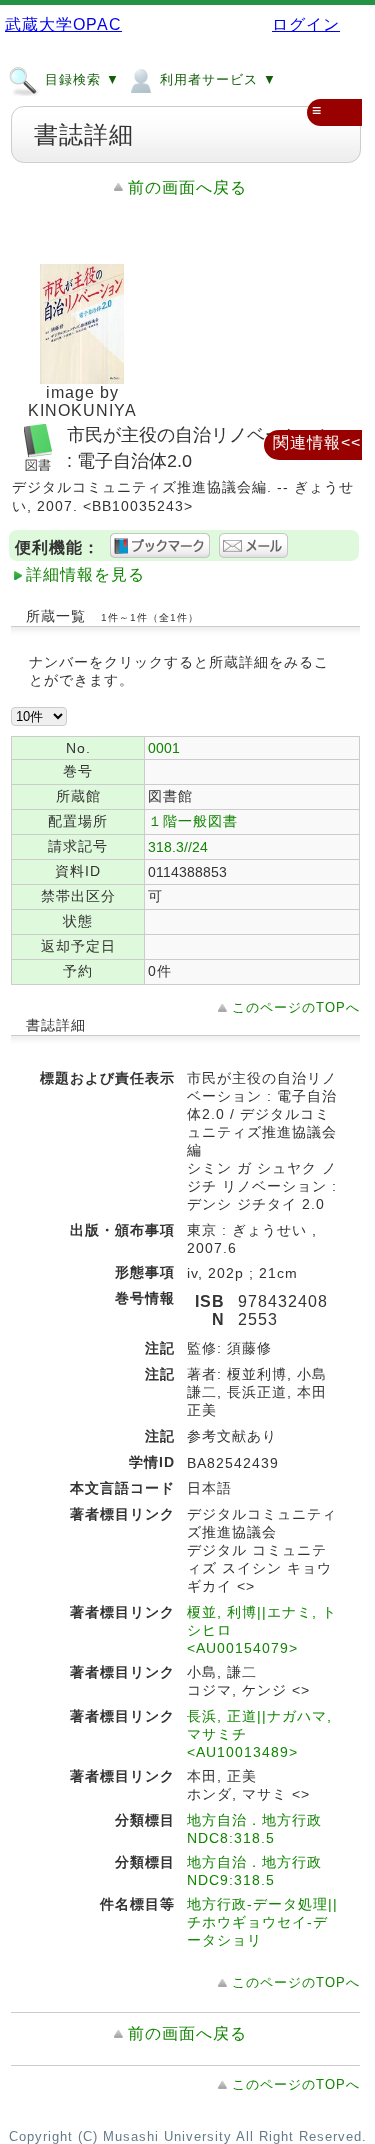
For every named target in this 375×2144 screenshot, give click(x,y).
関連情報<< (317, 442)
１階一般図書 (193, 821)
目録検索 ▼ (80, 79)
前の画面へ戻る (187, 187)
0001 (164, 748)
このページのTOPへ (296, 1007)
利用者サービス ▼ (216, 79)
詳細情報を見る (85, 574)
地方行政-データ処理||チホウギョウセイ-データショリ (262, 1922)
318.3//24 (178, 847)
